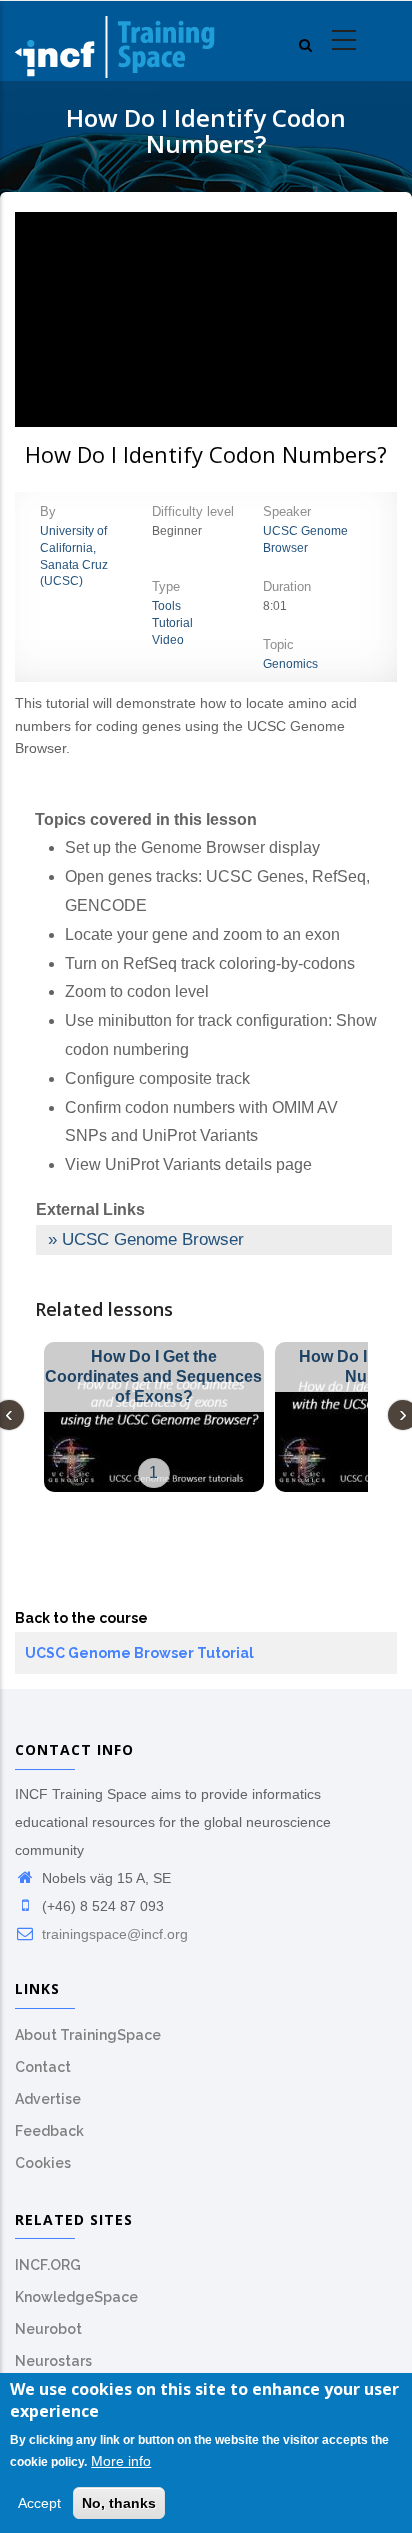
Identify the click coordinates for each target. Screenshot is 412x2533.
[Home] (115, 41)
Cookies (43, 2163)
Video (168, 640)
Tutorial (172, 623)
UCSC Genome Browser (153, 1239)
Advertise (48, 2099)
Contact (43, 2067)
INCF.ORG (48, 2265)
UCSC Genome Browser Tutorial (139, 1653)
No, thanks (119, 2503)
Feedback (49, 2131)
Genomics (290, 664)
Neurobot (48, 2329)
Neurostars (53, 2361)
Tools (166, 606)
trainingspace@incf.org (113, 1934)
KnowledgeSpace (76, 2297)
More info (121, 2461)
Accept (39, 2503)
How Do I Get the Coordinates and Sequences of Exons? (153, 1376)
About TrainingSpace (88, 2035)
